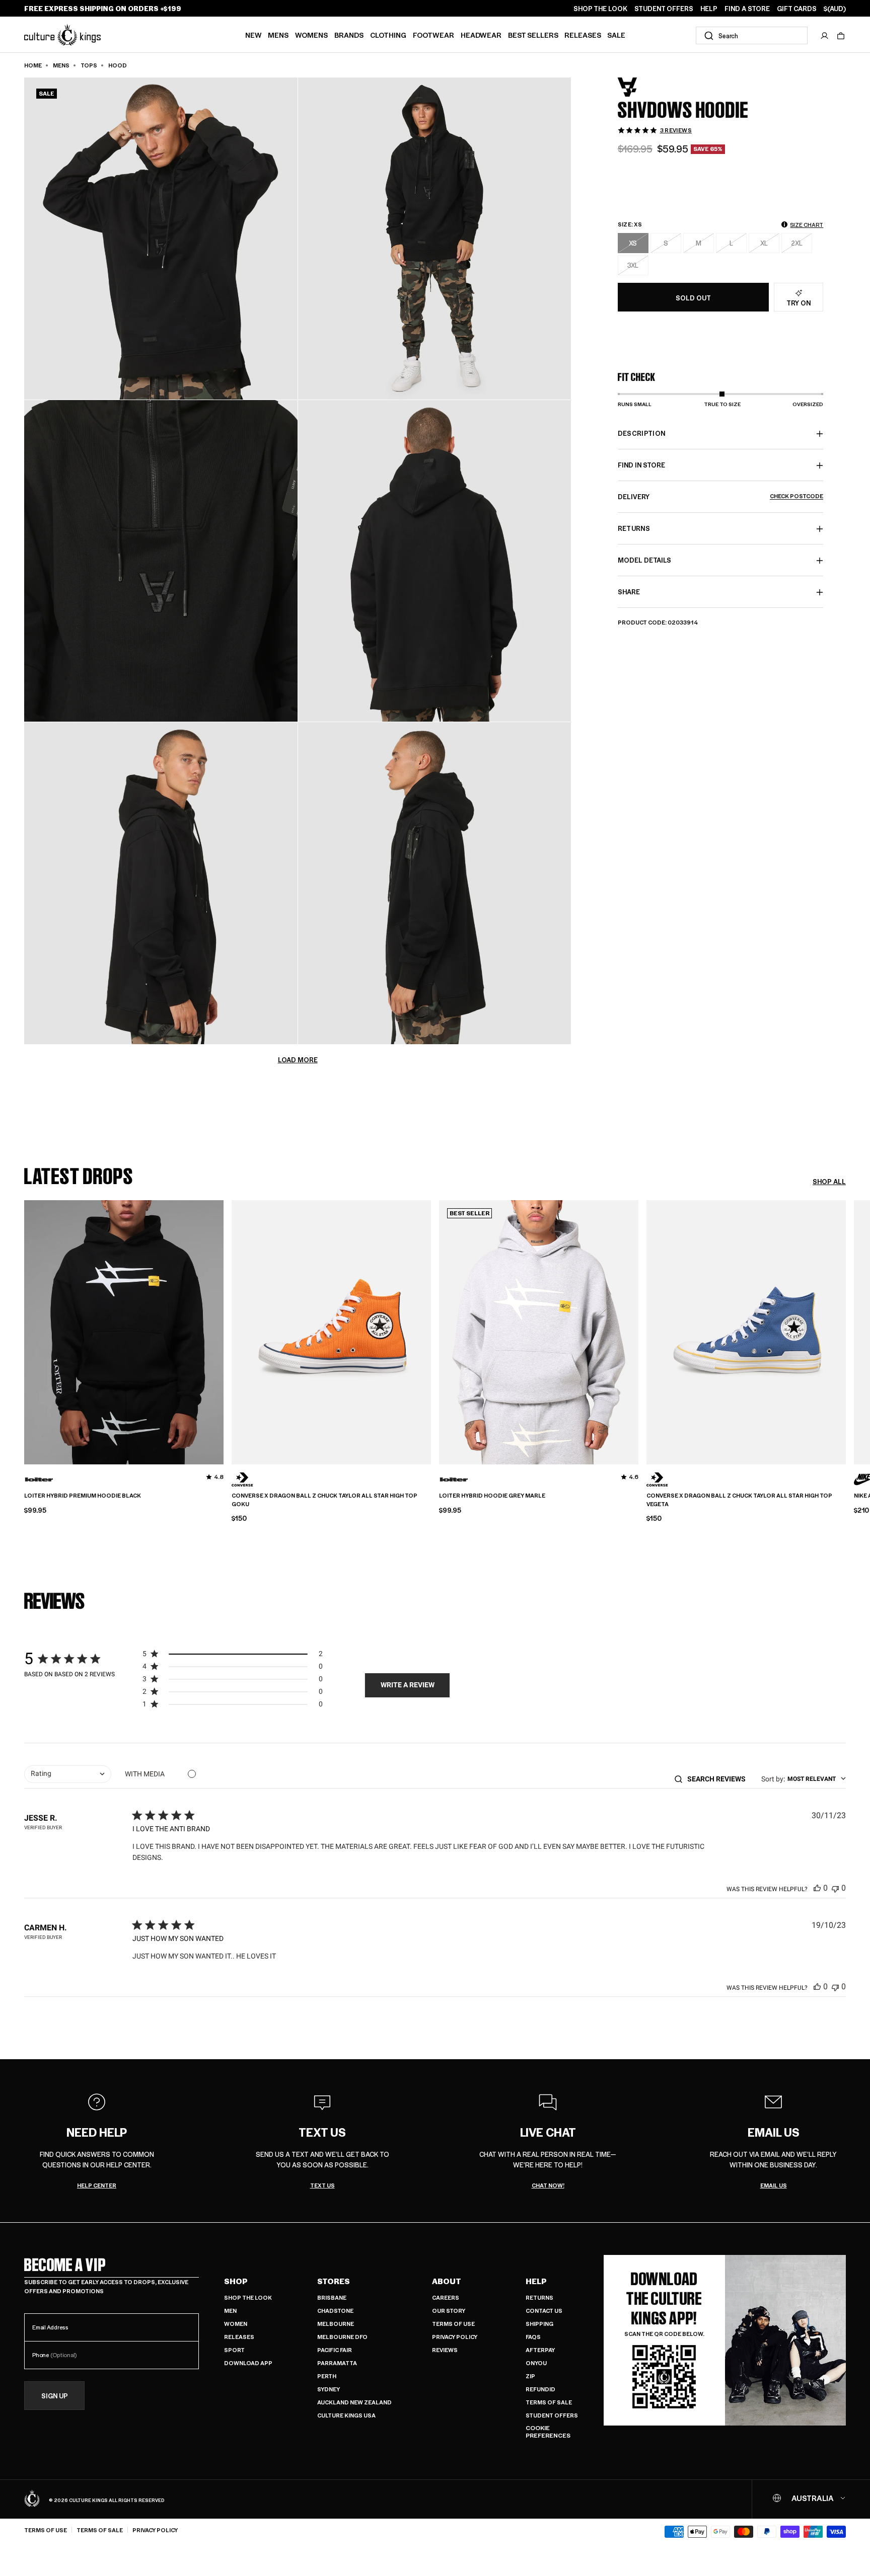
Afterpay (540, 2350)
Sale (616, 35)
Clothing (388, 35)
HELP (709, 9)
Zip (530, 2376)
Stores (334, 2281)
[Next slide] (846, 1331)
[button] (841, 36)
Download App (248, 2363)
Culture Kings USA (346, 2415)
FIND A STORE (747, 9)
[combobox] (752, 35)
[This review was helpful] (817, 1888)
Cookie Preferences (548, 2432)
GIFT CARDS (797, 9)
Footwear (433, 35)
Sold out (693, 298)
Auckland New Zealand (354, 2402)
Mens (278, 35)
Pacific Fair (335, 2350)
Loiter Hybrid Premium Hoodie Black (83, 1496)
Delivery (721, 497)
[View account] (825, 36)
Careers (446, 2297)
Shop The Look (248, 2297)
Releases (583, 35)
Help (536, 2281)
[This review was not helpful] (835, 1888)
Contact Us (544, 2311)
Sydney (329, 2389)
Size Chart (807, 225)
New (253, 35)
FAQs (533, 2337)
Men (230, 2311)
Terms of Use (453, 2324)
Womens (311, 35)
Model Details (644, 560)
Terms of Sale (549, 2402)
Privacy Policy (455, 2337)
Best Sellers (533, 35)
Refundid (540, 2389)
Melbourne (336, 2324)
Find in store (641, 465)
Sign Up (55, 2396)
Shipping (539, 2324)
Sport (234, 2350)
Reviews (445, 2350)
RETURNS (634, 529)
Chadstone (335, 2311)
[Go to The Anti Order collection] (643, 87)
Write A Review (408, 1685)
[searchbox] (720, 1779)
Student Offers (552, 2415)
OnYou (536, 2363)
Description (642, 434)
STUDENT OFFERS (664, 9)
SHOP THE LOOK (600, 9)
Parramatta (337, 2363)
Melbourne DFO (342, 2337)
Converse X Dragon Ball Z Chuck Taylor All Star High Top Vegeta (739, 1500)
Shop (236, 2281)
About (447, 2281)
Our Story (449, 2311)
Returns (539, 2297)
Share (629, 592)
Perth (327, 2376)
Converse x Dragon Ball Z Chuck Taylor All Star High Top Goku (324, 1500)
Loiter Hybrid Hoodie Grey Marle (492, 1496)
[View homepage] (62, 34)
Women (236, 2324)
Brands (349, 35)
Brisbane (332, 2297)
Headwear (481, 35)
